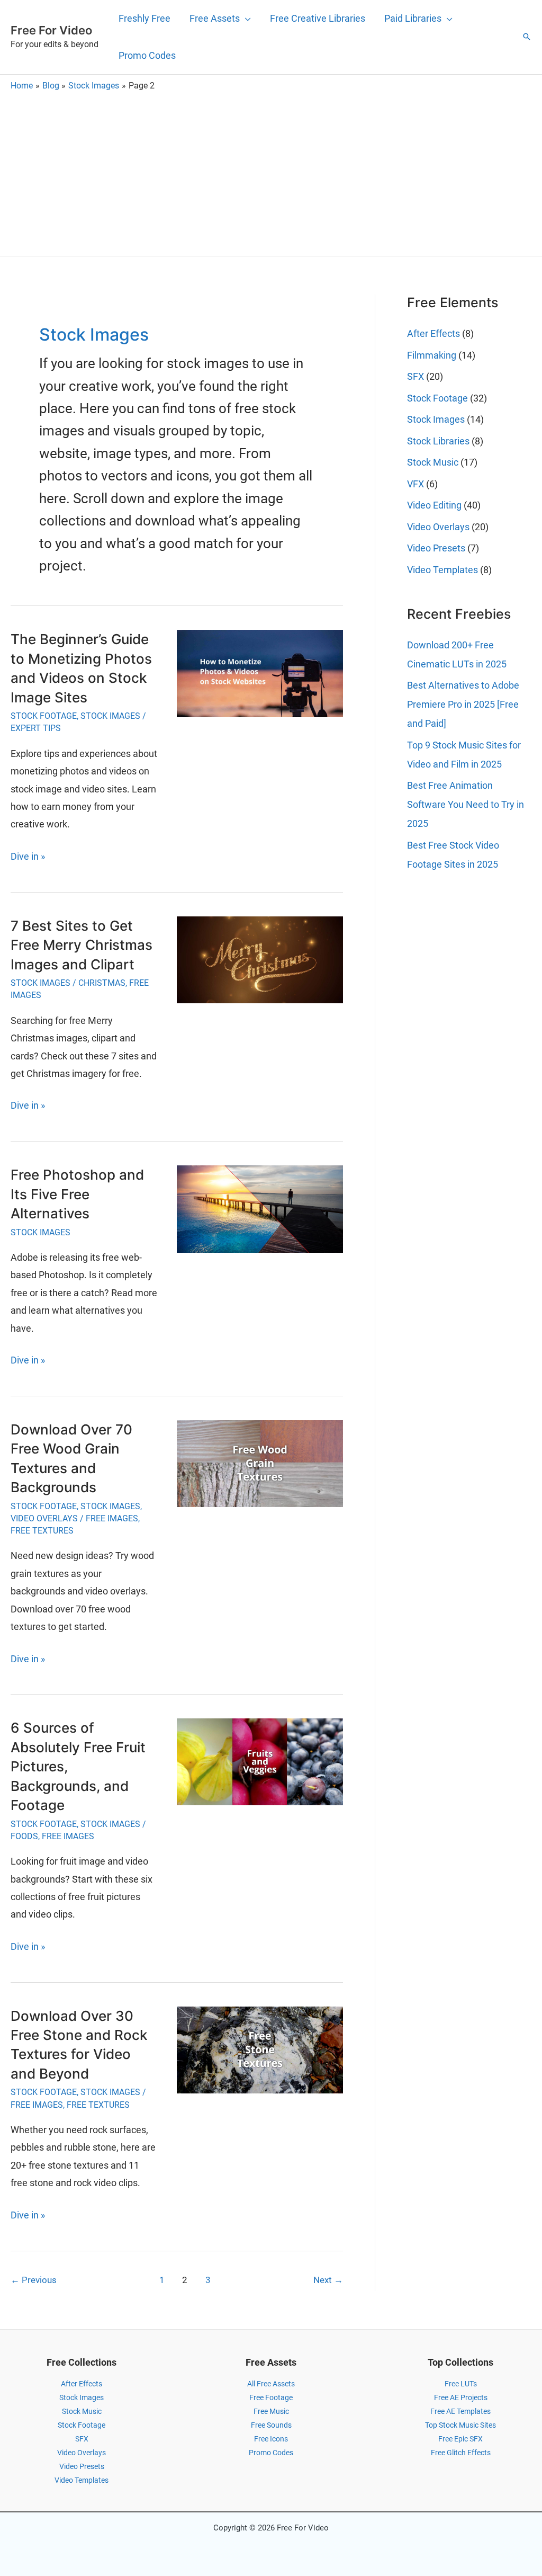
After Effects (433, 333)
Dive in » (28, 858)
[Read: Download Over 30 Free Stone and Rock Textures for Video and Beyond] (260, 2049)
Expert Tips (36, 728)
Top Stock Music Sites (460, 2425)
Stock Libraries (438, 441)
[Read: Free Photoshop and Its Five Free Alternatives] (260, 1208)
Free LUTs (461, 2384)
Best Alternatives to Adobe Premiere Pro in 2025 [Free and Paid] (463, 704)
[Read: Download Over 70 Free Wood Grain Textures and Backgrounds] (260, 1463)
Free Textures (42, 1531)
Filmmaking (432, 355)
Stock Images (110, 716)
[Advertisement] (271, 171)
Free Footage (271, 2397)
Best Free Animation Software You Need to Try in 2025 (466, 804)
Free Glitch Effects (461, 2453)
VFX (415, 484)
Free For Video (51, 30)
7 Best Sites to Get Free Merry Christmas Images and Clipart (82, 945)
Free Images (112, 1518)
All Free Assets (271, 2384)
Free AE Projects (461, 2397)
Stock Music (433, 462)
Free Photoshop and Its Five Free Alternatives (77, 1194)
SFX (415, 376)
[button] (527, 37)
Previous (34, 2280)
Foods (24, 1836)
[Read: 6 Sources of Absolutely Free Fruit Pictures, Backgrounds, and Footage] (260, 1761)
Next (328, 2280)
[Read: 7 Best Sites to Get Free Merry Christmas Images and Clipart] (260, 959)
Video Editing (434, 505)
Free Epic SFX (460, 2439)
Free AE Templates (460, 2411)
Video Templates (442, 570)
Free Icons (271, 2439)
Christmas (102, 983)
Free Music (271, 2411)
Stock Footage (44, 716)
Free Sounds (271, 2425)
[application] (245, 19)
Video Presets (436, 548)
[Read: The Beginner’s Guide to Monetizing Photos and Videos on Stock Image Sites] (260, 673)
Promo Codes (271, 2453)
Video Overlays (44, 1518)
